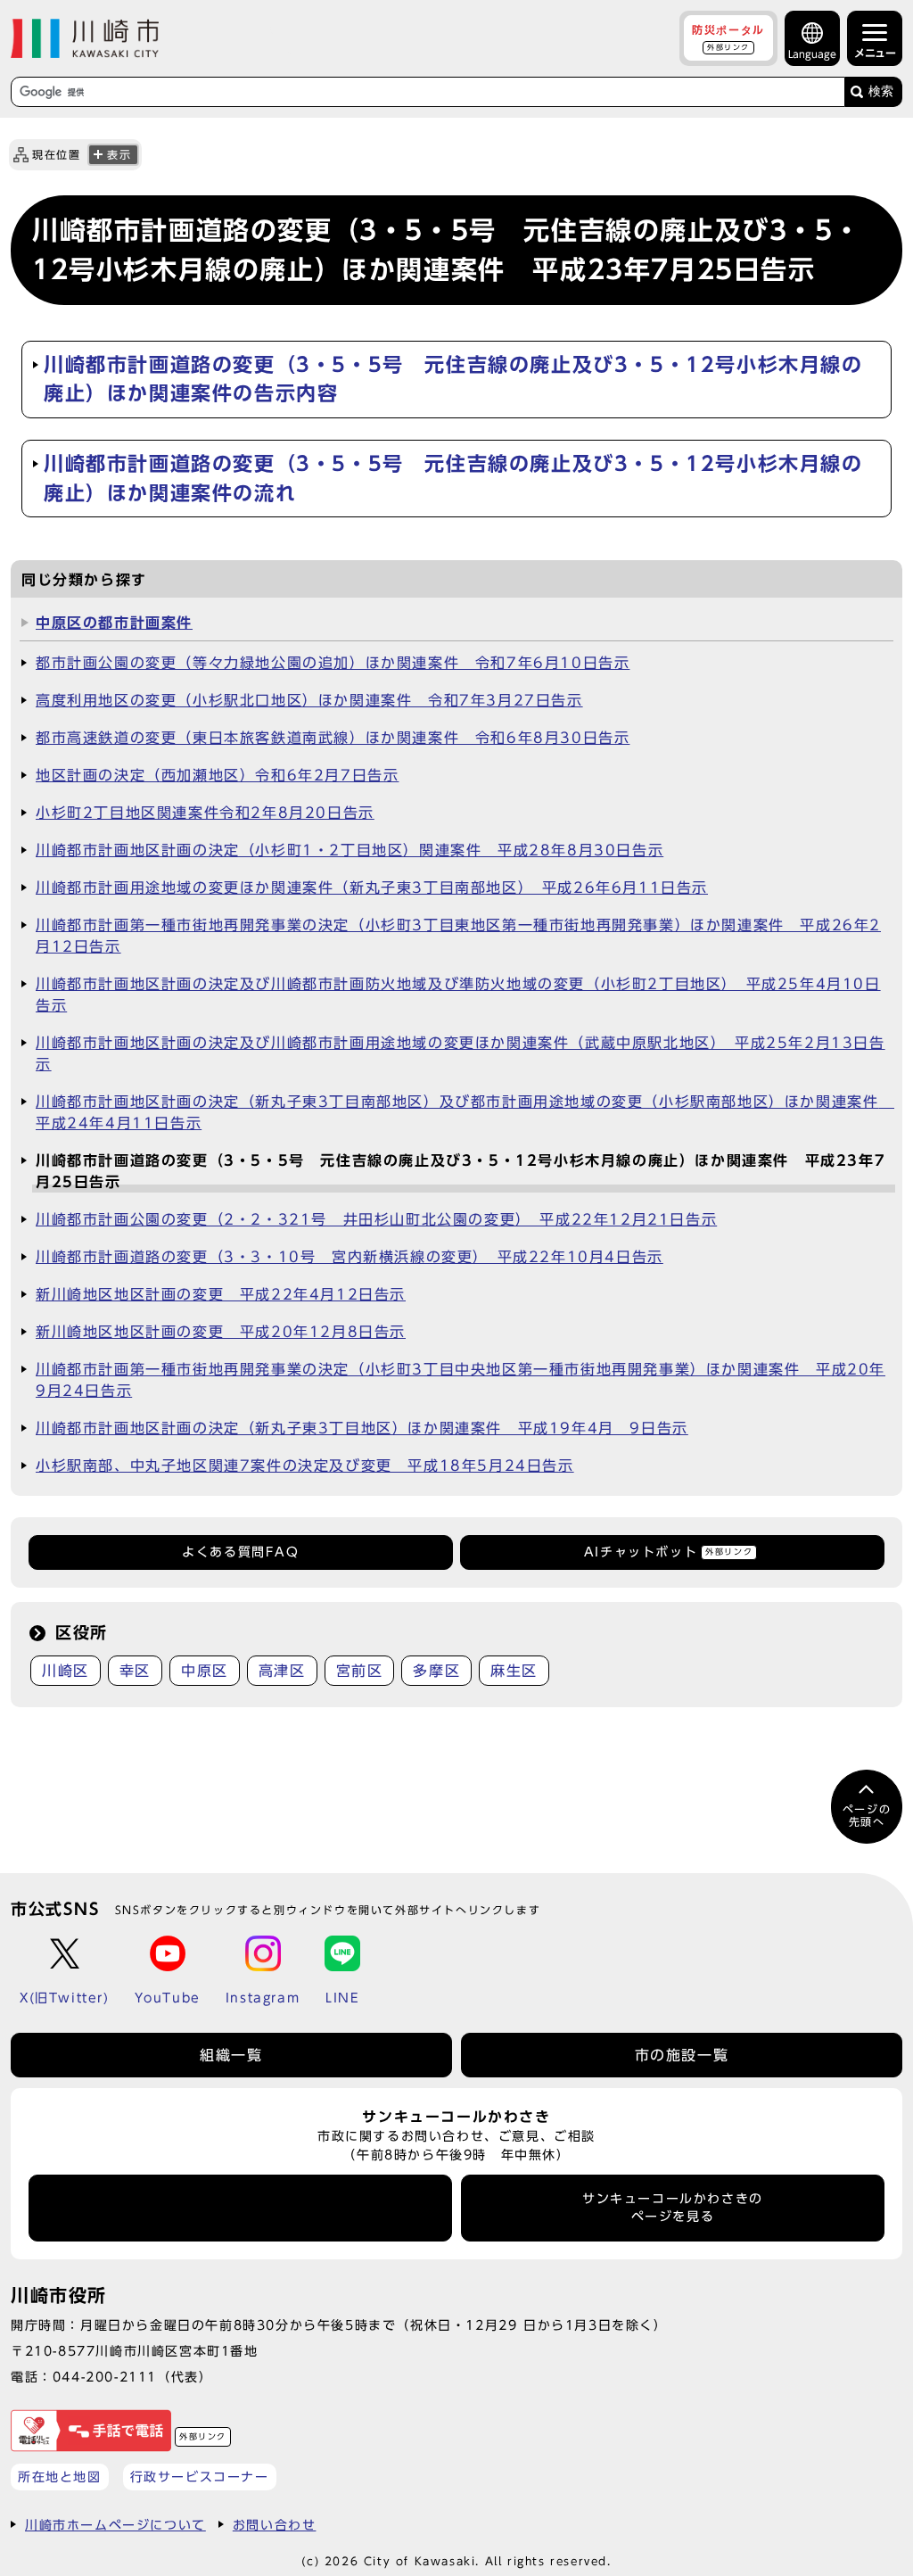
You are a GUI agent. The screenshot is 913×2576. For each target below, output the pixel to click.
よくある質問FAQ (240, 1552)
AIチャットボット (668, 1552)
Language (812, 54)
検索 (881, 91)
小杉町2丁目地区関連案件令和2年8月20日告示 (205, 813)
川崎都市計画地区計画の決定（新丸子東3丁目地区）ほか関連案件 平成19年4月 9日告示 (362, 1428)
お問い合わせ (275, 2525)
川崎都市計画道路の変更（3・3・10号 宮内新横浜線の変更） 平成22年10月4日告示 (350, 1257)
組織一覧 (231, 2055)
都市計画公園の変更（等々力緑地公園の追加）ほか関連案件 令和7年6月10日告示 (333, 663)
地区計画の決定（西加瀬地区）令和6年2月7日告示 (217, 775)
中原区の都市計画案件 (114, 623)
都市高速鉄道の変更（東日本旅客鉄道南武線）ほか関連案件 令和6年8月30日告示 (333, 738)
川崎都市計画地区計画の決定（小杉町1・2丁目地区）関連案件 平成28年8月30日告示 (350, 850)
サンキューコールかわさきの (673, 2208)
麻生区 (514, 1671)
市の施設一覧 (682, 2055)
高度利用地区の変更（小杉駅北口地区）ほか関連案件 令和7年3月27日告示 (309, 700)
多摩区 (436, 1671)
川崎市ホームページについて (115, 2525)
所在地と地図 (60, 2477)
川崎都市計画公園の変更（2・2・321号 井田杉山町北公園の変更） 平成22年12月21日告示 (376, 1219)
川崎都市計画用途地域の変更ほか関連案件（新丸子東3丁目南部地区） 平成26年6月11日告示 (372, 888)
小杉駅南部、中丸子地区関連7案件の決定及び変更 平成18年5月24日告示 (305, 1466)
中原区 (205, 1671)
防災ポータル (728, 37)
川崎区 (66, 1671)
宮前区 (360, 1671)
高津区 (282, 1671)
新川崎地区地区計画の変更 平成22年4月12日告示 (221, 1294)
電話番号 (241, 2208)
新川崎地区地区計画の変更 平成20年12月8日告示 (221, 1332)
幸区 (135, 1671)
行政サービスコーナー (200, 2477)
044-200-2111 (105, 2377)
